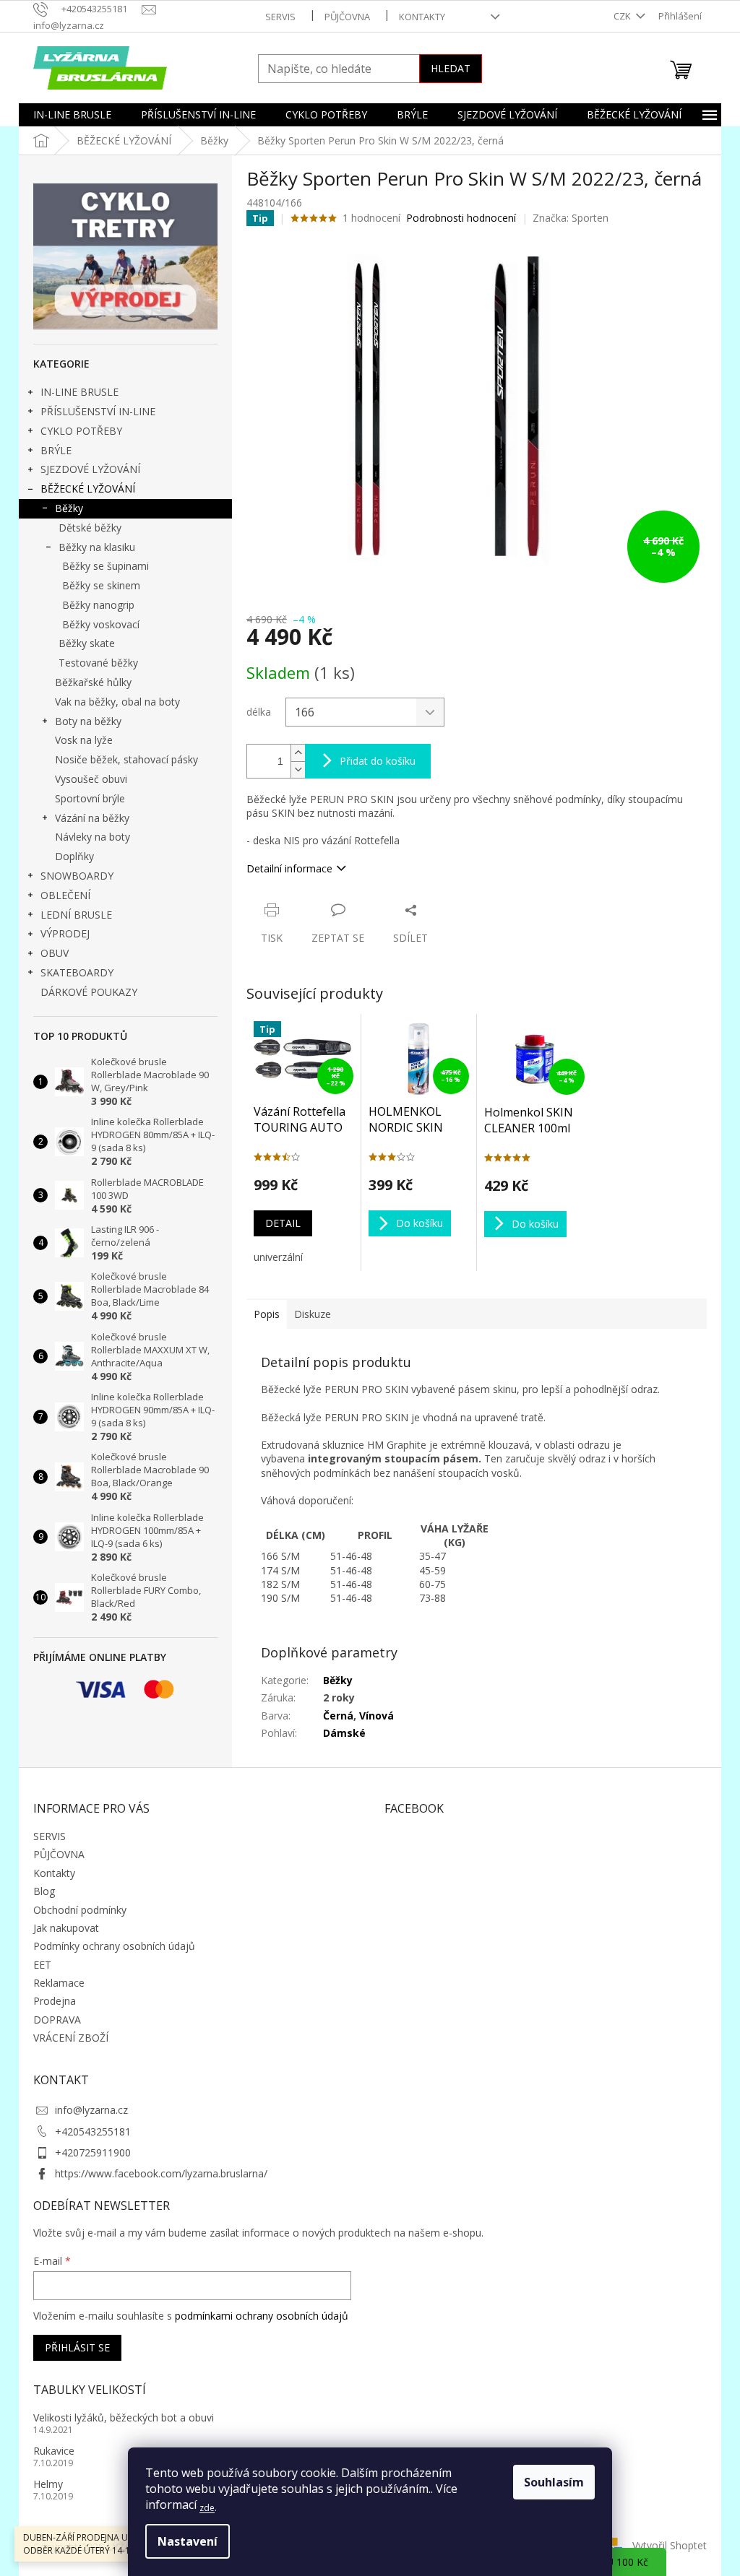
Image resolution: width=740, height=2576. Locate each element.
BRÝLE (56, 450)
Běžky (69, 508)
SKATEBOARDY (77, 972)
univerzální (278, 1257)
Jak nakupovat (66, 1928)
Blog (44, 1891)
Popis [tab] (267, 1314)
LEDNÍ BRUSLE (76, 915)
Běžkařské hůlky (93, 682)
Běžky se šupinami (106, 566)
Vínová (377, 1716)
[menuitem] (72, 115)
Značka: (571, 218)
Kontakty (422, 17)
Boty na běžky (88, 721)
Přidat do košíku (378, 761)
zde (207, 2508)
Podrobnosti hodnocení (461, 218)
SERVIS (280, 17)
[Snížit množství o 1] (298, 769)
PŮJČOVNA (347, 17)
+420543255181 (93, 2132)
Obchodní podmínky (80, 1910)
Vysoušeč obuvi (91, 779)
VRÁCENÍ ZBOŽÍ (71, 2038)
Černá (338, 1716)
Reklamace (59, 1983)
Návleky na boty (92, 837)
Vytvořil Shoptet (670, 2545)
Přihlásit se (77, 2347)
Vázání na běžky (92, 818)
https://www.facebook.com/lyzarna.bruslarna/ (161, 2173)
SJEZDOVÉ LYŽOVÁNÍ (90, 469)
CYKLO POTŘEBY (81, 431)
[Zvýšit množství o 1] (298, 753)
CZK (623, 16)
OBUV (55, 953)
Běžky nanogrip (98, 605)
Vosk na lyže (84, 740)
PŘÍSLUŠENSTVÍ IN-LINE (98, 411)
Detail (283, 1223)
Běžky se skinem (101, 585)
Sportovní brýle (90, 798)
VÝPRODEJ (65, 933)
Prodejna (55, 2001)
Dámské (344, 1733)
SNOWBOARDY (77, 876)
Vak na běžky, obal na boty (117, 702)
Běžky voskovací (101, 624)
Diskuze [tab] (313, 1314)
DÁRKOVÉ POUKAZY (89, 992)
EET (42, 1965)
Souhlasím (554, 2482)
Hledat (451, 68)
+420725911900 (93, 2152)
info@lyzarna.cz (91, 2110)
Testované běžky (98, 663)
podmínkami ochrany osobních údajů (262, 2316)
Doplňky (74, 856)
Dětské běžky (90, 528)
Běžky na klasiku (97, 547)
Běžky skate (87, 643)
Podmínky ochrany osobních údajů (114, 1946)
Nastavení (188, 2541)
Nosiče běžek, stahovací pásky (126, 759)
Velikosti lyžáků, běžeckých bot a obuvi (124, 2417)
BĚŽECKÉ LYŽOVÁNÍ (88, 489)
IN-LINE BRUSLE (79, 392)
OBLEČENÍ (65, 895)
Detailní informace (289, 868)
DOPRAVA (57, 2020)
